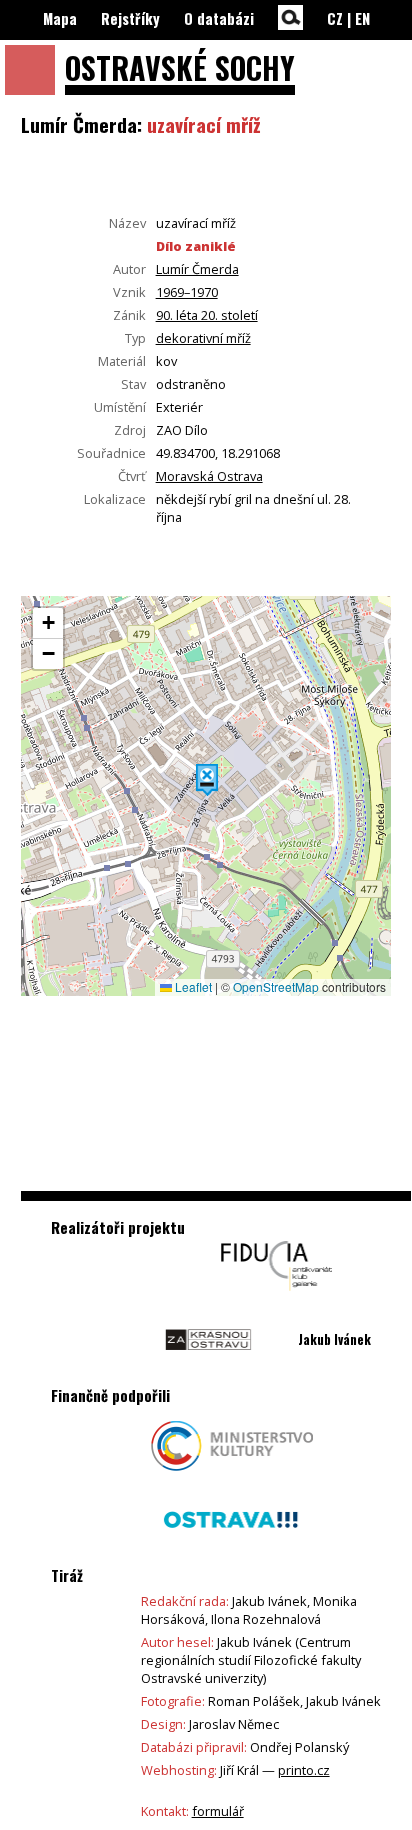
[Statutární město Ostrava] (231, 1550)
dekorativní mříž (203, 338)
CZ (335, 18)
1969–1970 (187, 292)
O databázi (219, 18)
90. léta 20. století (207, 315)
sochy (180, 67)
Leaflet (192, 986)
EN (362, 18)
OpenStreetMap (276, 986)
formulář (218, 1811)
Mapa (60, 18)
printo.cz (304, 1770)
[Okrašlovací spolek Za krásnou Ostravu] (208, 1370)
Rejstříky (130, 18)
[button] (207, 780)
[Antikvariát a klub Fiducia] (277, 1296)
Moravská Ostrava (209, 476)
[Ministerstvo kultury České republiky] (232, 1476)
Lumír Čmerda (197, 269)
